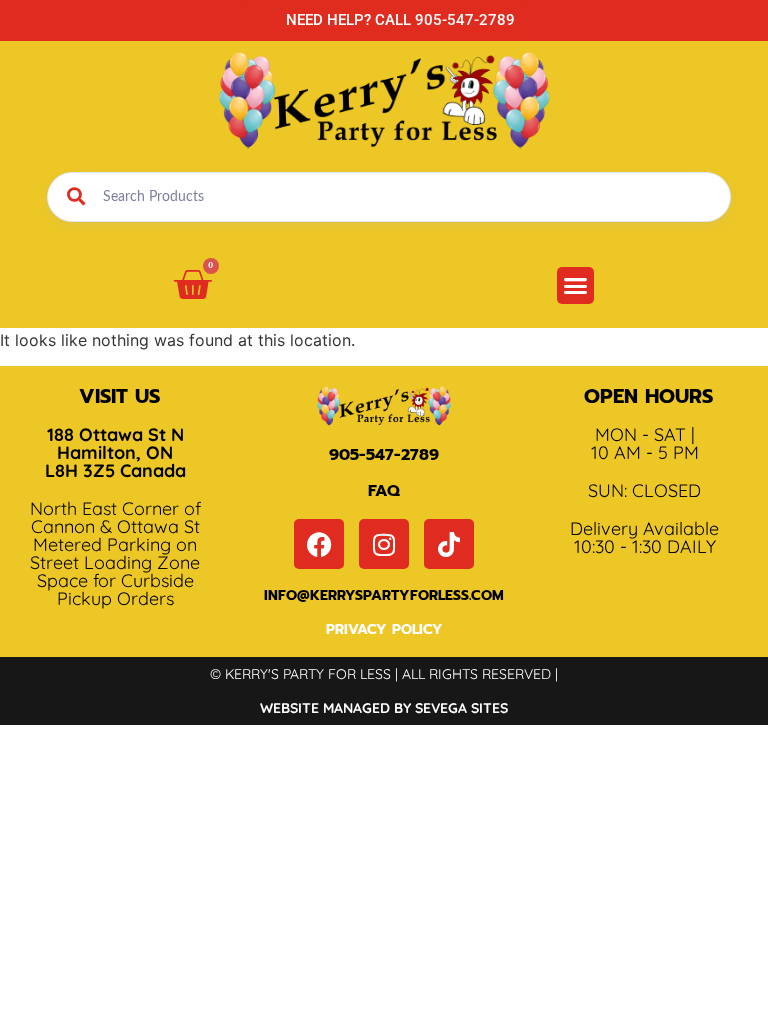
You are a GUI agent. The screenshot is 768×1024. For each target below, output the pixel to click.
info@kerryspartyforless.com (384, 595)
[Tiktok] (449, 544)
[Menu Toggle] (575, 285)
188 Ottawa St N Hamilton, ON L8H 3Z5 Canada (115, 452)
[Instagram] (384, 544)
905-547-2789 (384, 455)
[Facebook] (319, 544)
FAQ (384, 491)
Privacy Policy (384, 629)
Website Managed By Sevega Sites (384, 708)
